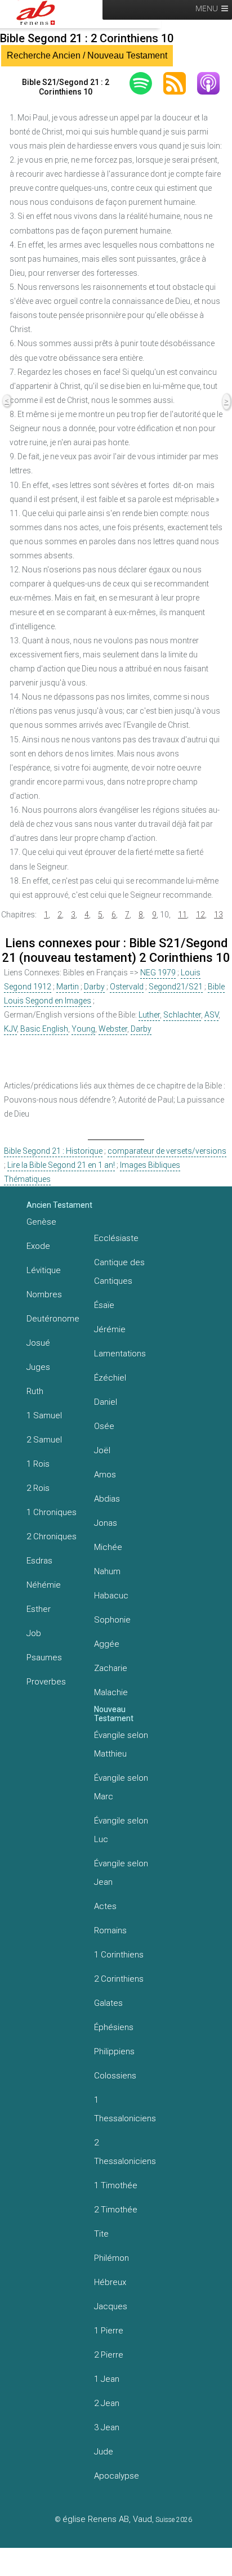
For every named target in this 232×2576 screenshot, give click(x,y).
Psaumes (44, 1657)
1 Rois (38, 1464)
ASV (211, 1015)
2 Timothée (116, 2210)
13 (218, 915)
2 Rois (38, 1488)
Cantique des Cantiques (119, 1272)
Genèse (41, 1222)
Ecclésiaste (116, 1238)
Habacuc (111, 1596)
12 (200, 915)
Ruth (35, 1391)
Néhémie (44, 1585)
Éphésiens (114, 2027)
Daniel (106, 1402)
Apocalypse (117, 2476)
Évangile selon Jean (121, 1873)
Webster (113, 1029)
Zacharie (111, 1668)
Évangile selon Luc (121, 1830)
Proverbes (46, 1682)
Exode (38, 1246)
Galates (108, 2003)
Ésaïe (104, 1305)
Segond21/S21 (176, 987)
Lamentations (120, 1354)
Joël (102, 1450)
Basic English (44, 1029)
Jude (104, 2452)
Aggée (107, 1644)
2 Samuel (44, 1440)
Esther (39, 1609)
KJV (10, 1029)
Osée (104, 1426)
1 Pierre (109, 2331)
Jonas (106, 1523)
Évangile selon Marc (121, 1787)
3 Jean (107, 2427)
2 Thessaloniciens (125, 2152)
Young (83, 1029)
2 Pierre (109, 2355)
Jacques (111, 2306)
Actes (105, 1906)
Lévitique (44, 1270)
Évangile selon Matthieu (121, 1744)
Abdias (107, 1499)
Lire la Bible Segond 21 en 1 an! (61, 1165)
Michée (108, 1547)
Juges (38, 1367)
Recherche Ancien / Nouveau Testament (87, 55)
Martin (68, 987)
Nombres (44, 1294)
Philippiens (114, 2051)
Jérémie (110, 1329)
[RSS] (180, 83)
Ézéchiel (110, 1378)
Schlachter (182, 1015)
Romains (110, 1930)
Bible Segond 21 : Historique (53, 1151)
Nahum (107, 1571)
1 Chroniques (52, 1512)
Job (34, 1633)
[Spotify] (146, 83)
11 (182, 915)
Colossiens (115, 2076)
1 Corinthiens (119, 1955)
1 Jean (107, 2379)
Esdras (39, 1561)
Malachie (111, 1692)
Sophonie (112, 1620)
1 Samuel (44, 1415)
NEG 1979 (158, 973)
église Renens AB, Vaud (107, 2519)
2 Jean (107, 2403)
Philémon (111, 2258)
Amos (105, 1475)
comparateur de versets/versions (167, 1151)
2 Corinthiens (119, 1979)
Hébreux (110, 2282)
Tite (101, 2234)
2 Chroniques (52, 1536)
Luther (149, 1015)
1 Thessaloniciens (125, 2109)
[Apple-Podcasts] (214, 83)
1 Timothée (116, 2185)
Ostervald (127, 987)
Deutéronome (53, 1319)
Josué (38, 1343)
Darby (94, 987)
